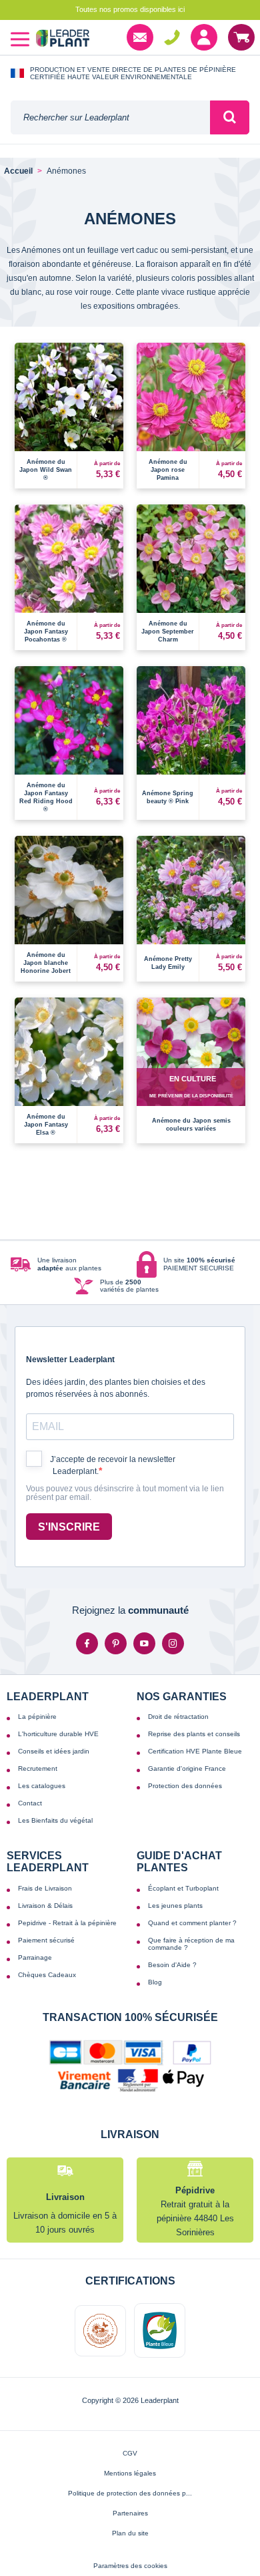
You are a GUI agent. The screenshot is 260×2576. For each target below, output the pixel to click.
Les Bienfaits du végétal (55, 1820)
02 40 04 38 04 (172, 37)
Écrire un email (140, 37)
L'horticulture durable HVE (58, 1734)
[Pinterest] (116, 1643)
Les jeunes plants (175, 1906)
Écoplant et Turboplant (183, 1888)
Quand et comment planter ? (192, 1923)
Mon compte (204, 37)
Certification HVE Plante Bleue (195, 1751)
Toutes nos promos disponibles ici (130, 9)
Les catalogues (42, 1786)
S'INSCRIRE (69, 1527)
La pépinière (37, 1717)
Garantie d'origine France (187, 1768)
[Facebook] (87, 1643)
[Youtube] (144, 1643)
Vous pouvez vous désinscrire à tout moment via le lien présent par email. (125, 1494)
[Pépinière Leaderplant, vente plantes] (63, 40)
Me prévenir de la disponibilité (191, 1096)
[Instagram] (173, 1643)
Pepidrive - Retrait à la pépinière (67, 1923)
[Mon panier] (241, 37)
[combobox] (110, 117)
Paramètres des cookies (130, 2566)
